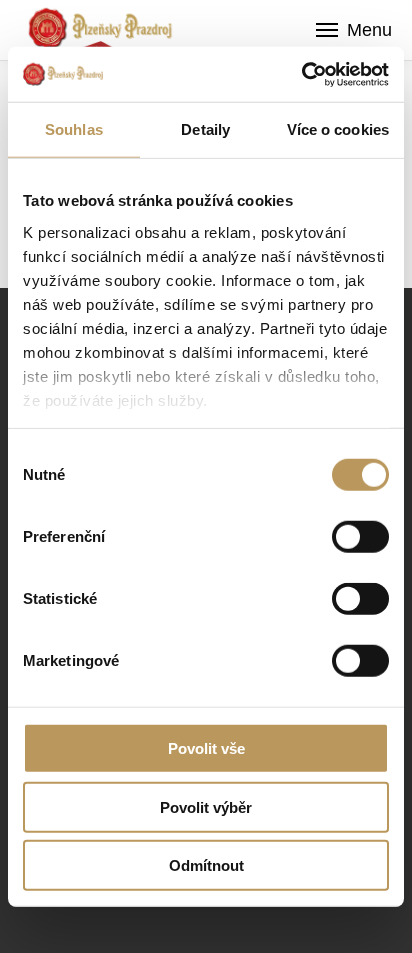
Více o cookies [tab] (338, 129)
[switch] (360, 537)
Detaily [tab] (205, 129)
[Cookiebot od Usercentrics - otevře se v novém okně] (301, 74)
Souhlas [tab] (74, 129)
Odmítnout (206, 865)
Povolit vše (206, 748)
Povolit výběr (206, 806)
